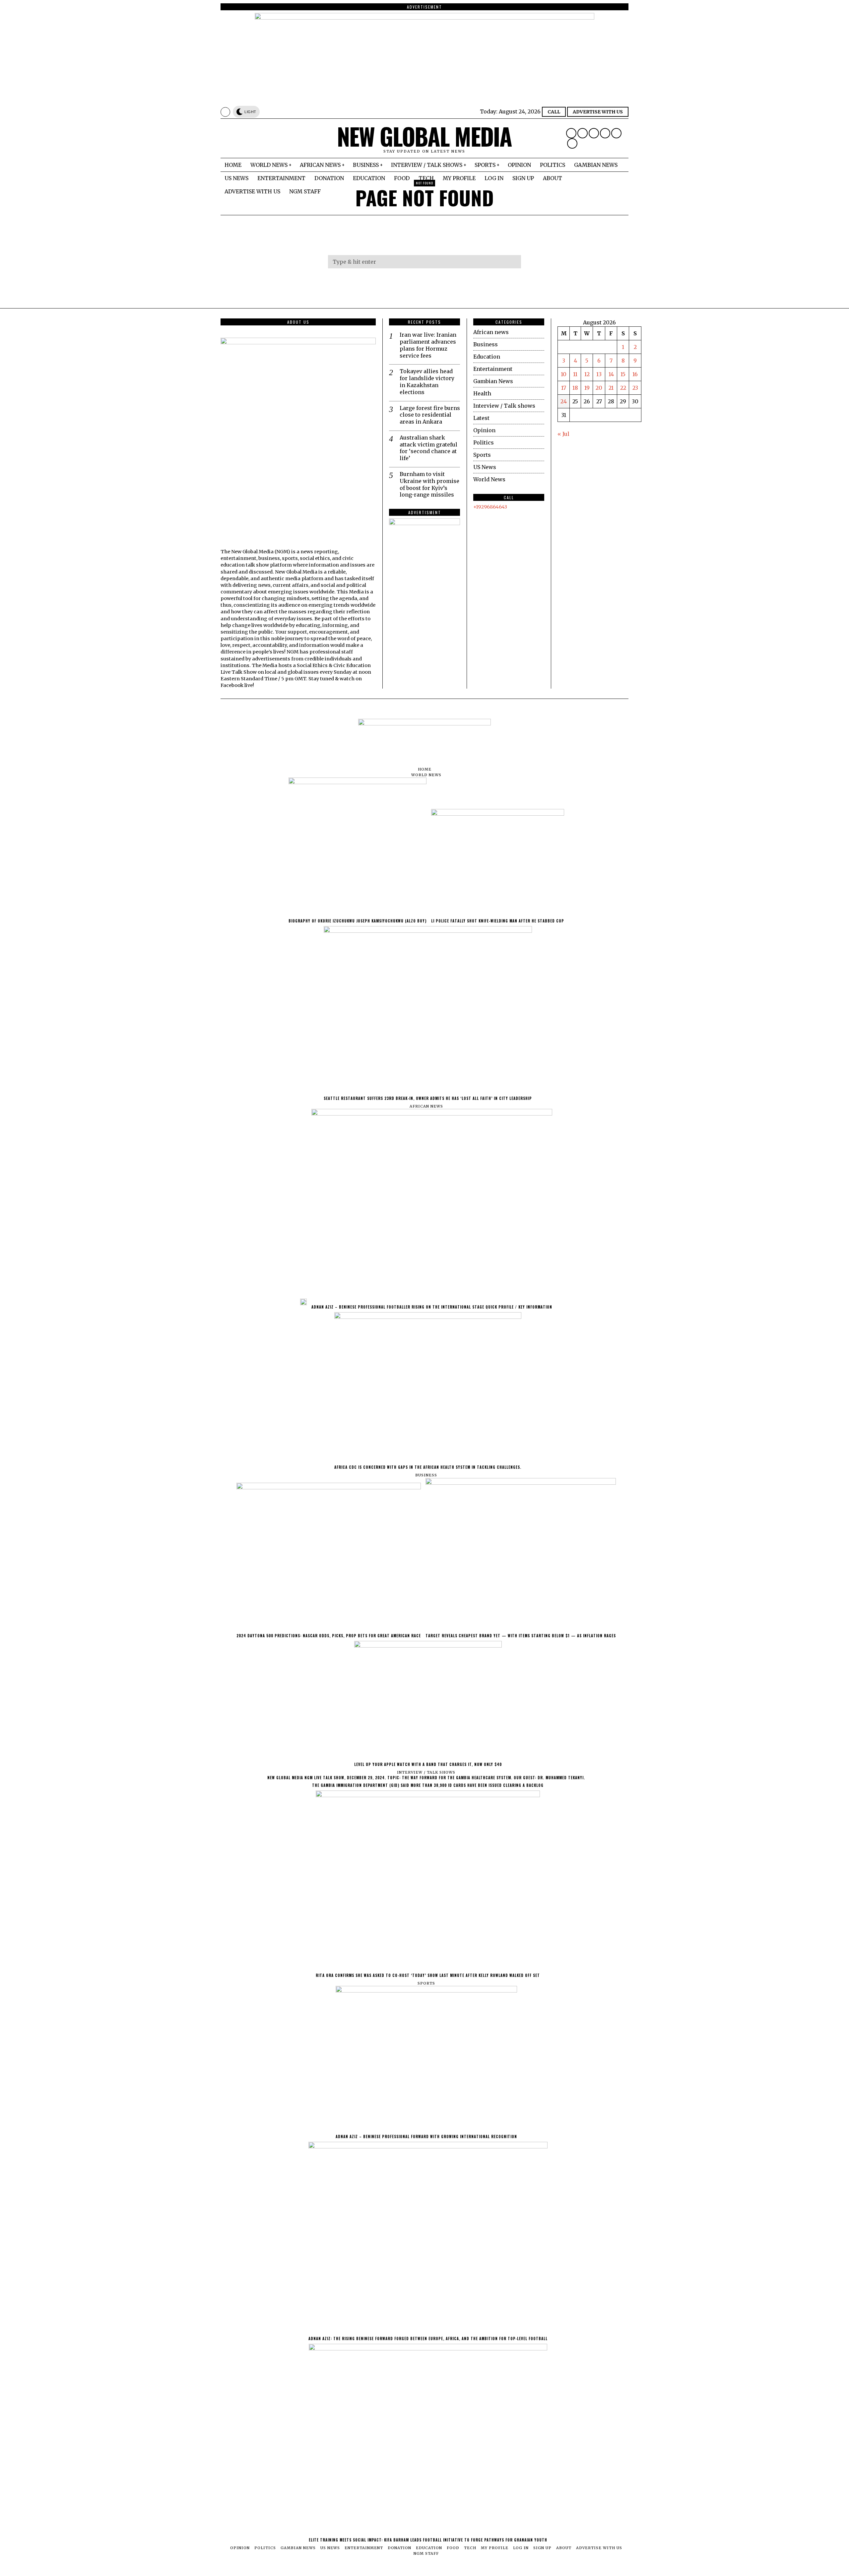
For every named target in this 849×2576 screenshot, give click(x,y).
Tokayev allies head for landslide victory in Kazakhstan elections (427, 381)
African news (491, 332)
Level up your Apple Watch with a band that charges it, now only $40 (428, 1764)
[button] (513, 262)
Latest (481, 418)
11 (575, 374)
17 (564, 388)
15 (623, 374)
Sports (482, 455)
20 (599, 388)
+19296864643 (490, 507)
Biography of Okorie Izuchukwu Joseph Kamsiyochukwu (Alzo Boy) (358, 921)
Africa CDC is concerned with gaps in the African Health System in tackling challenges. (428, 1467)
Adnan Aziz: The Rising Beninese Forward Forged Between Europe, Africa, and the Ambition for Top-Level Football (428, 2339)
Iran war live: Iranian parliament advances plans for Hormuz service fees (428, 345)
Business (486, 344)
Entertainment (493, 369)
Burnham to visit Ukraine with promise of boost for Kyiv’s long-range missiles (429, 484)
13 (599, 374)
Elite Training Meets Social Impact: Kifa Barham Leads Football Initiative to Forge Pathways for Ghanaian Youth (428, 2540)
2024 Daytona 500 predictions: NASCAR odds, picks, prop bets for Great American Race (329, 1636)
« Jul (563, 434)
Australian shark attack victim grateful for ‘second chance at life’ (428, 448)
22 (623, 388)
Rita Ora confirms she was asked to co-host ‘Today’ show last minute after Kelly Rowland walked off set (428, 1975)
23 (635, 388)
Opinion (484, 430)
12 (587, 374)
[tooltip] (571, 133)
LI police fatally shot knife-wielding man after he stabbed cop (498, 921)
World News (489, 479)
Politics (484, 442)
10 (564, 374)
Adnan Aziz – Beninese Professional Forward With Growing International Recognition (426, 2136)
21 (611, 388)
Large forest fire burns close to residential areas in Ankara (430, 415)
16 (635, 374)
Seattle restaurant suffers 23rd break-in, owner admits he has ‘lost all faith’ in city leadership (428, 1098)
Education (487, 357)
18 (575, 388)
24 (564, 401)
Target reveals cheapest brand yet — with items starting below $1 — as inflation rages (521, 1636)
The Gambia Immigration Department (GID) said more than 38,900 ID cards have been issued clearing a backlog (428, 1785)
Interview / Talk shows (504, 406)
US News (485, 467)
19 (587, 388)
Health (482, 393)
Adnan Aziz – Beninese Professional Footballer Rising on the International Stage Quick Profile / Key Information (432, 1307)
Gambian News (493, 381)
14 (611, 374)
